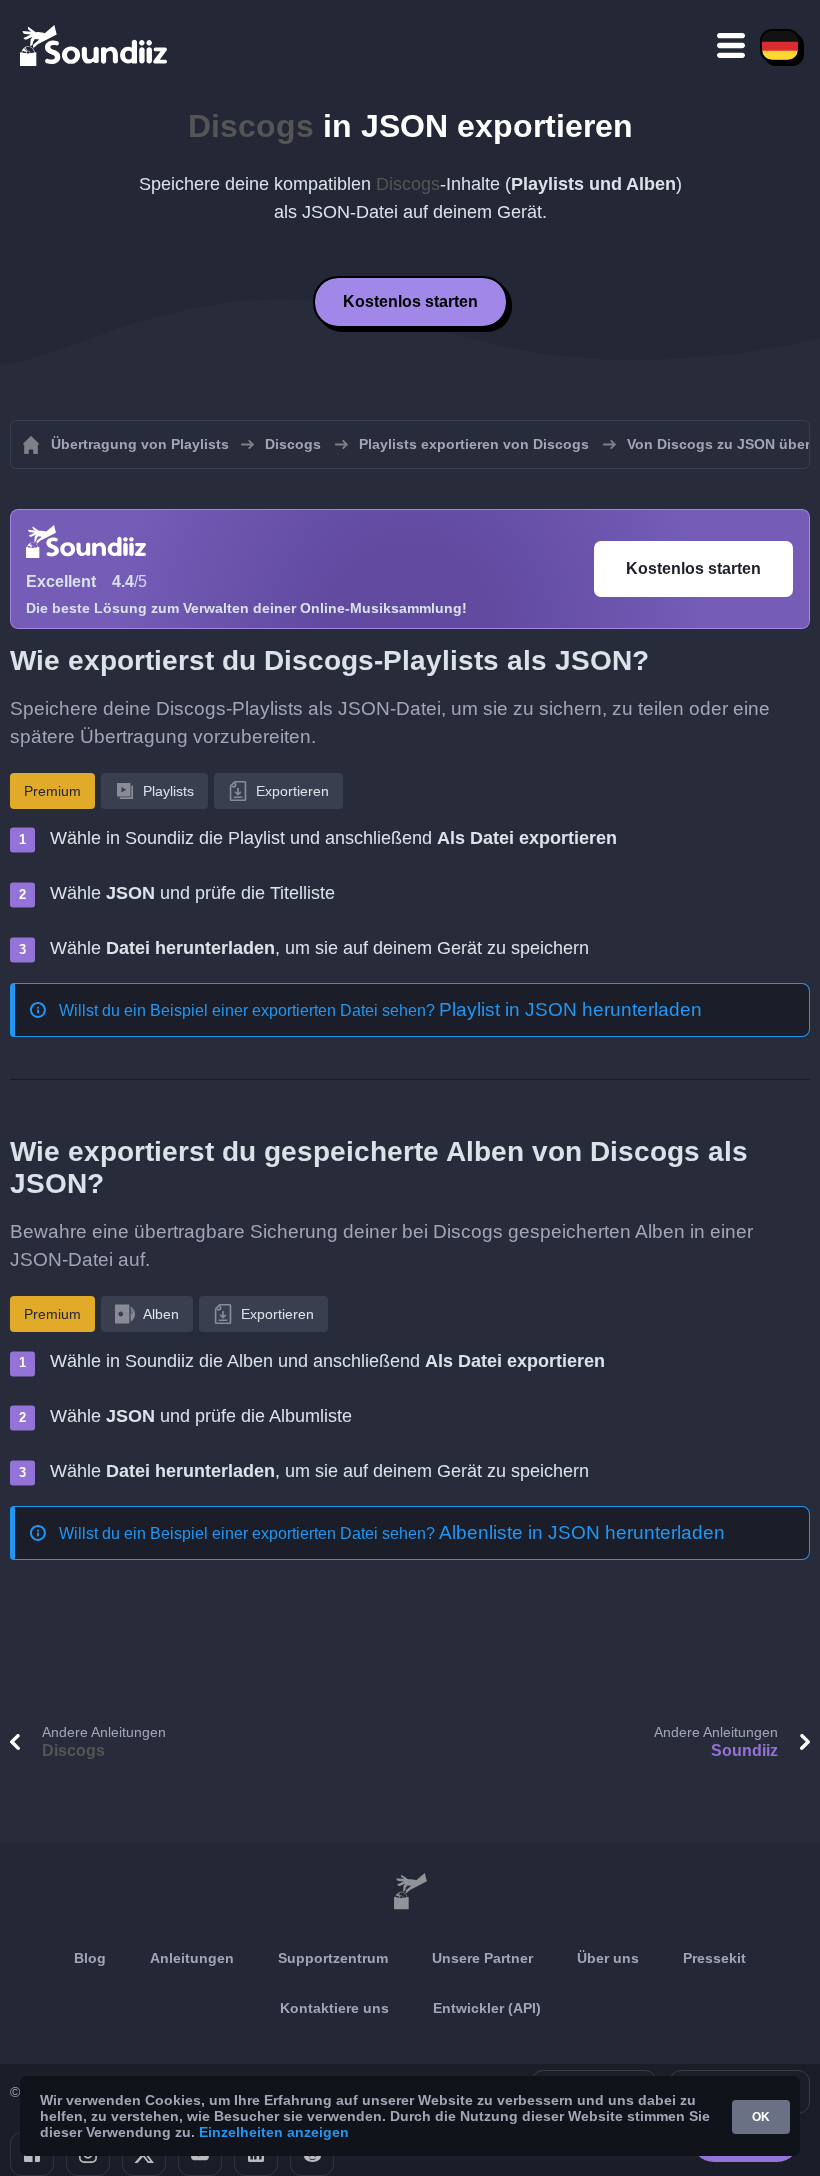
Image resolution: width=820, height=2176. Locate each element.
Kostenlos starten (410, 301)
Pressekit (714, 1958)
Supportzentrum (333, 1958)
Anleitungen (192, 1958)
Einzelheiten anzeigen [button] (274, 2132)
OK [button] (761, 2117)
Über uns (608, 1958)
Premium (52, 791)
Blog (90, 1958)
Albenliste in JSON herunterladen (582, 1532)
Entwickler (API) (487, 2008)
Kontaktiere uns (334, 2008)
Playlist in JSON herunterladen (570, 1009)
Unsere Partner (482, 1958)
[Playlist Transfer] (95, 45)
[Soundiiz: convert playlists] (410, 1892)
